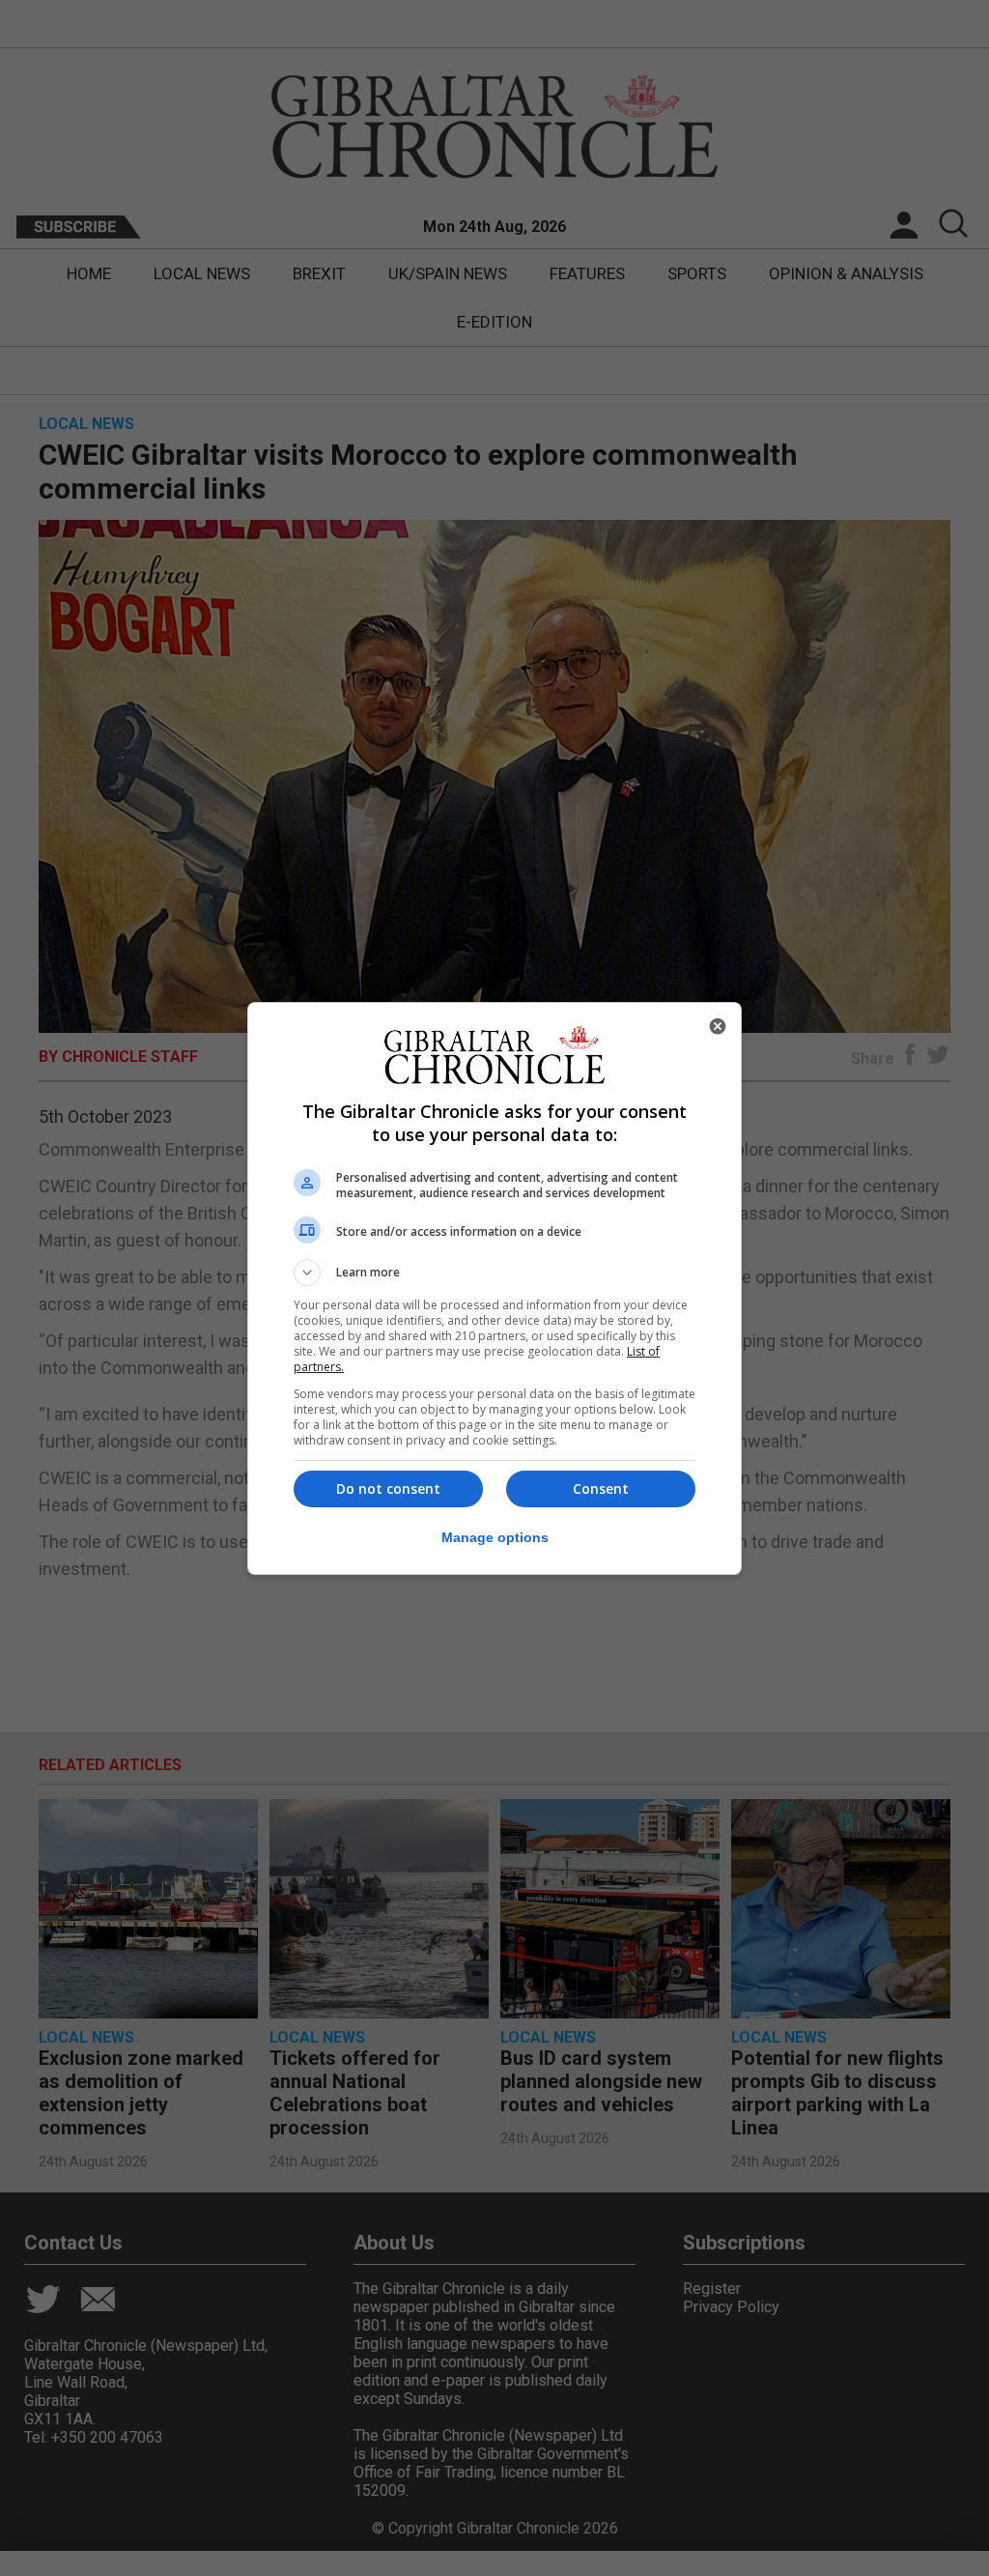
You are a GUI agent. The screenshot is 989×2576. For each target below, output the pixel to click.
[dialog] (494, 1288)
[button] (494, 1273)
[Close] (718, 1026)
